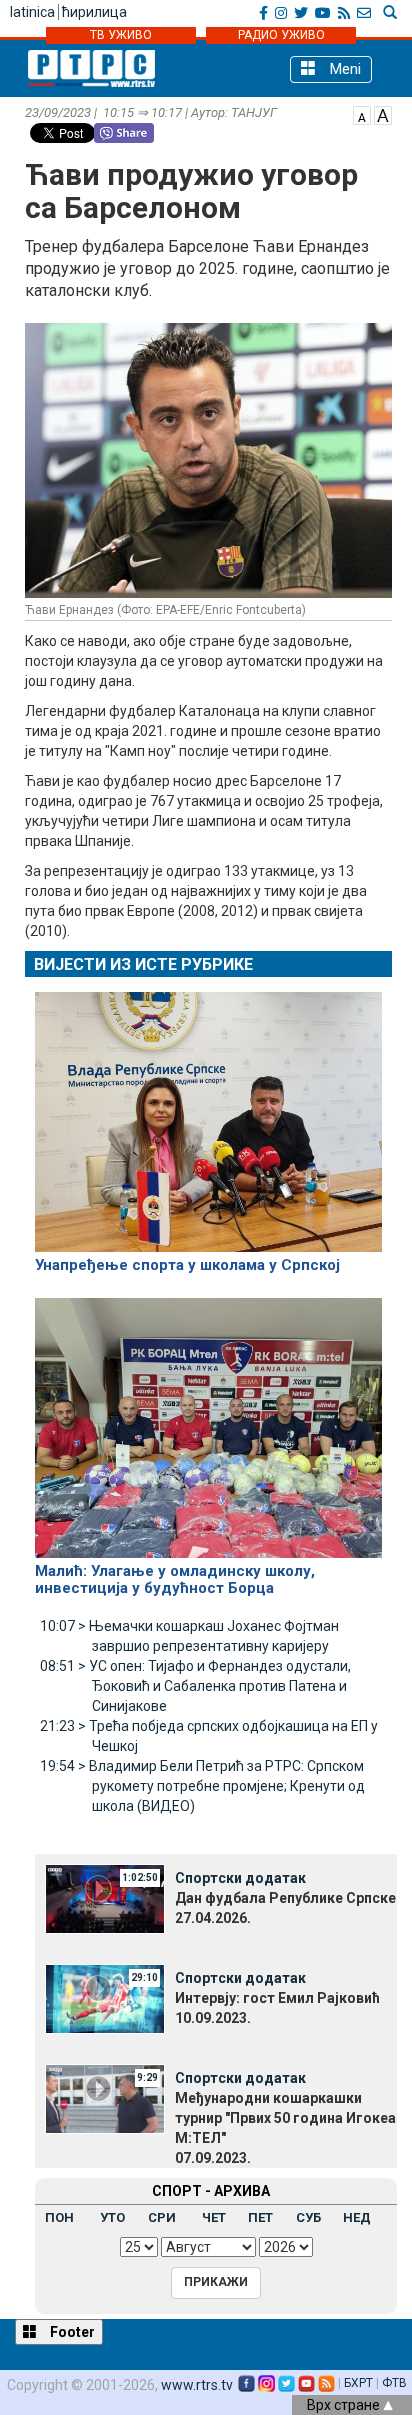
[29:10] (105, 1998)
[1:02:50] (105, 1898)
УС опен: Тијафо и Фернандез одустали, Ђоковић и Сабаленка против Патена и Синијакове (195, 1686)
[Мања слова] (362, 114)
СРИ (162, 2217)
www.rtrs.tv (197, 2385)
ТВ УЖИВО (121, 35)
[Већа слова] (383, 114)
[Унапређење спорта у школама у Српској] (208, 1113)
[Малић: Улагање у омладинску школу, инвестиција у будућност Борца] (208, 1419)
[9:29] (105, 2098)
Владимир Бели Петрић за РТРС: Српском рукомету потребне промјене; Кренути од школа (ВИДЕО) (202, 1786)
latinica (32, 12)
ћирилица (94, 12)
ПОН (59, 2217)
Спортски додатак (240, 1878)
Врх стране (345, 2405)
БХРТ (358, 2383)
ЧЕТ (214, 2217)
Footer (71, 2332)
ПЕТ (260, 2217)
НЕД (357, 2217)
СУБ (308, 2217)
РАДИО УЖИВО (281, 35)
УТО (112, 2217)
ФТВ (394, 2383)
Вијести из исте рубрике (143, 964)
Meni (343, 69)
